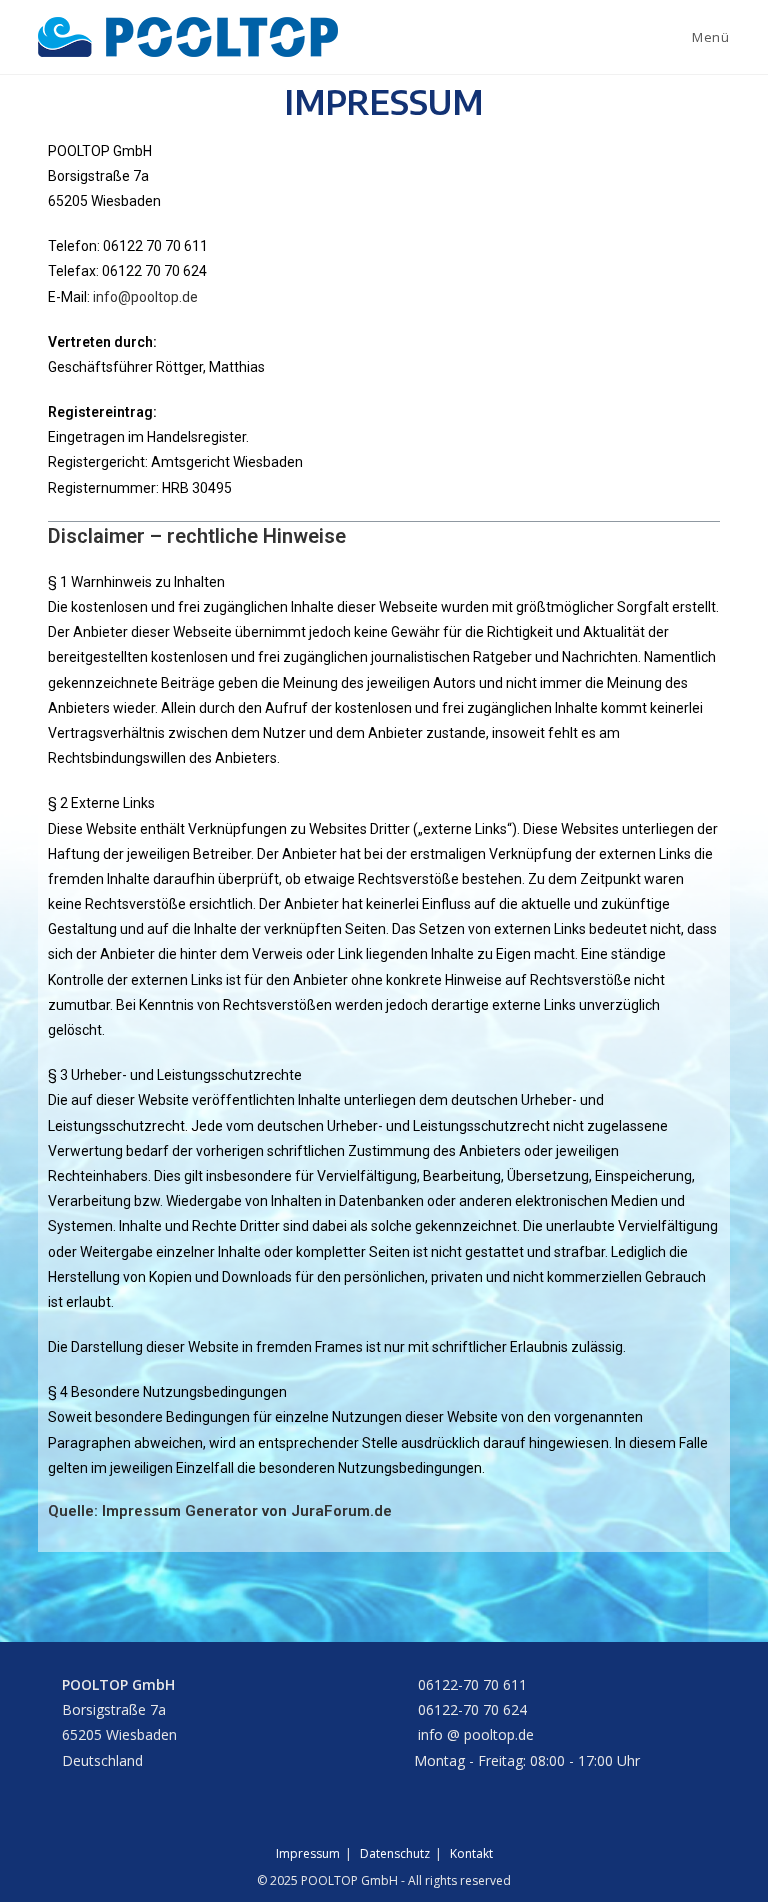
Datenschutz (395, 1853)
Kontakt (471, 1853)
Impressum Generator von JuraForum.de (247, 1511)
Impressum (308, 1853)
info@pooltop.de (145, 297)
